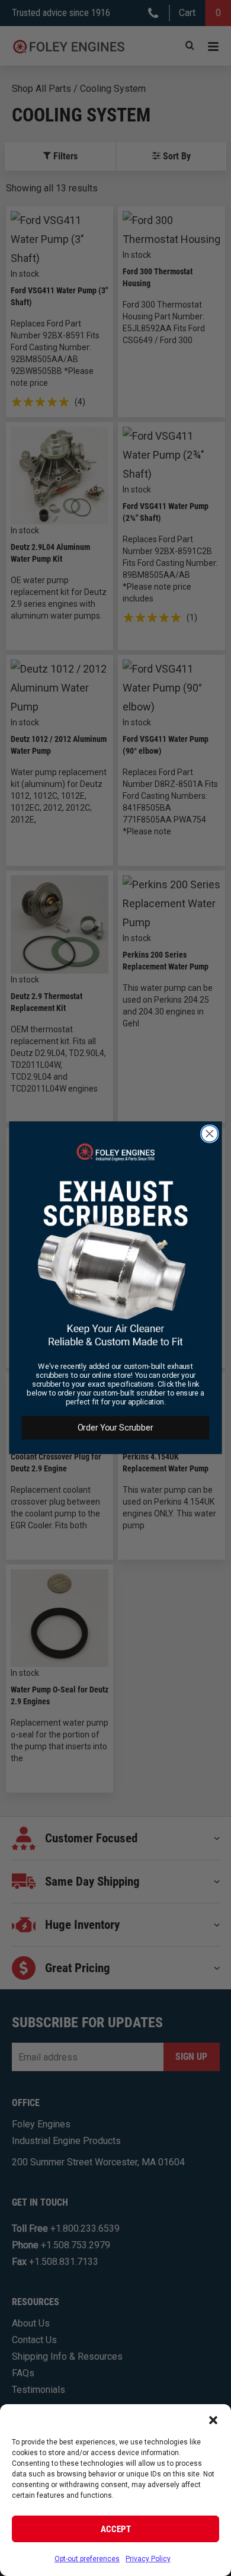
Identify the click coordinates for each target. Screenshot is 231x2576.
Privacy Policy (148, 2559)
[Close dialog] (210, 1134)
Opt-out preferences (87, 2559)
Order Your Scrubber (115, 1428)
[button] (213, 2419)
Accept (116, 2529)
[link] (116, 1246)
